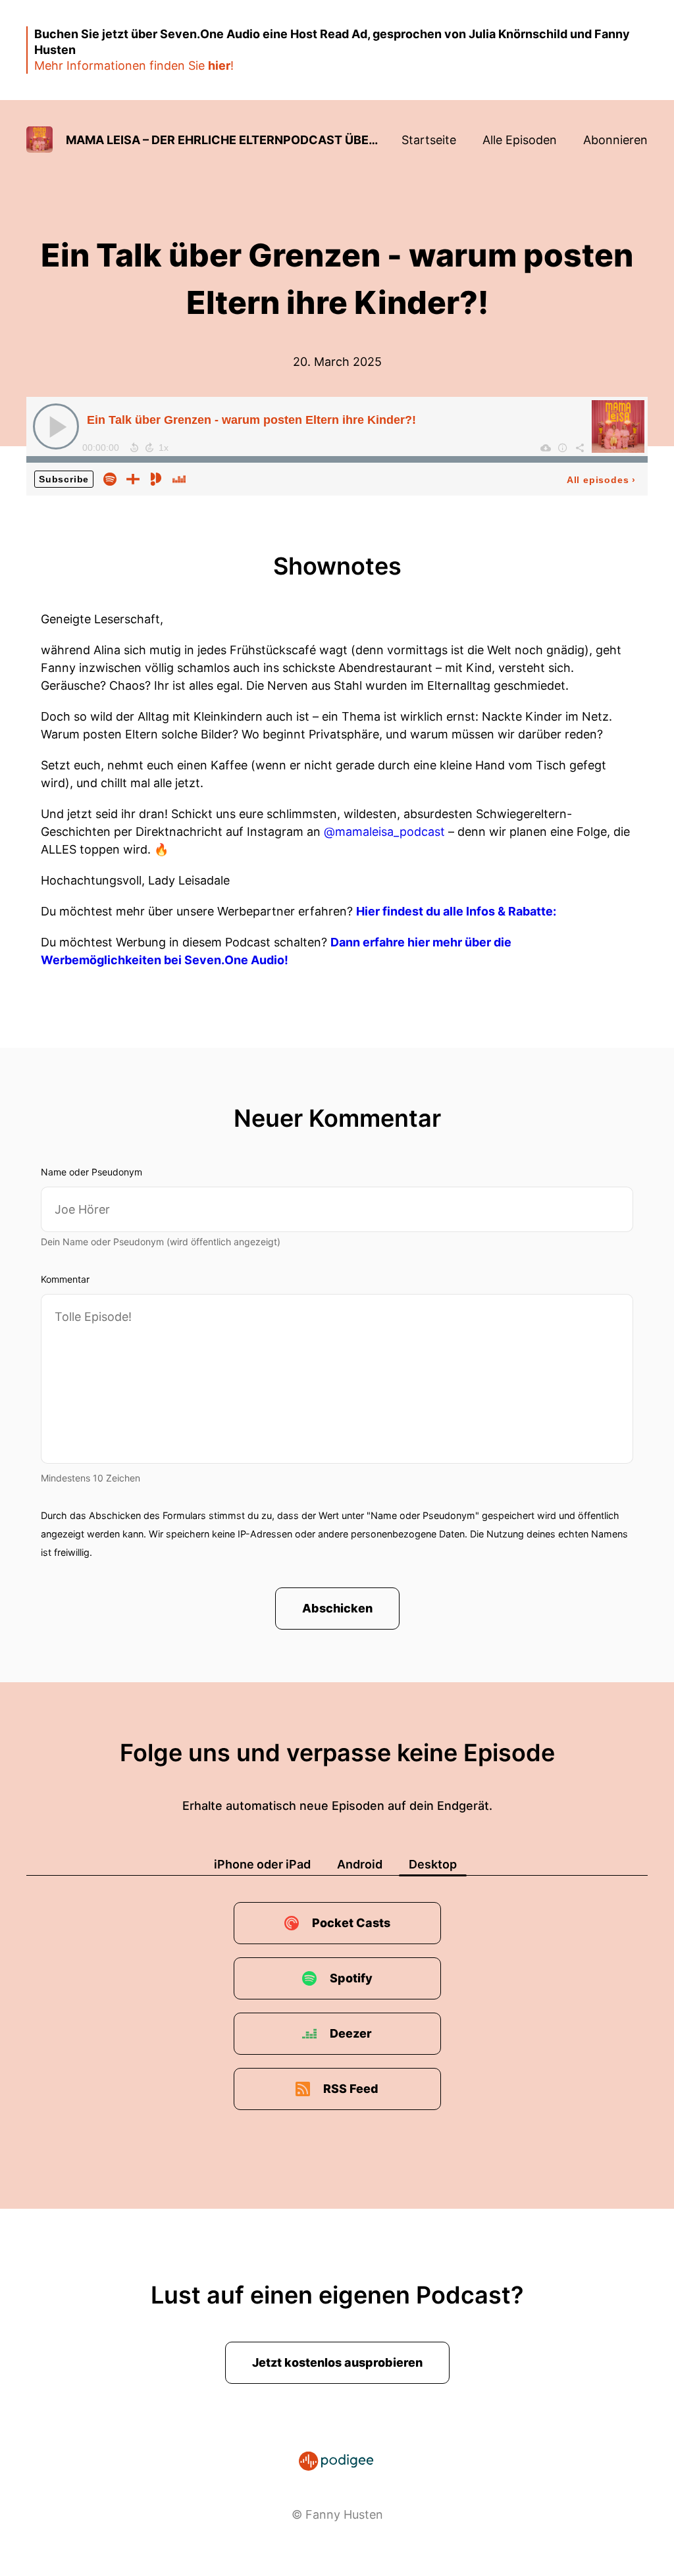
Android (360, 1864)
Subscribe (64, 479)
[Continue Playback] (56, 426)
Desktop (433, 1864)
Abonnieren (615, 140)
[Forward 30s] (149, 448)
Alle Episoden (520, 140)
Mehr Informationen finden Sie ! (134, 65)
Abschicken (337, 1608)
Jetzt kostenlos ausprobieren (337, 2362)
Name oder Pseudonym (91, 1172)
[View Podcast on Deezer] (179, 478)
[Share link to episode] (580, 448)
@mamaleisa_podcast (384, 832)
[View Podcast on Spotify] (110, 478)
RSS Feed (351, 2089)
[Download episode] (546, 448)
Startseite (429, 140)
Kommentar (65, 1279)
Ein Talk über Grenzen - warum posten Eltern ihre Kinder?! (251, 420)
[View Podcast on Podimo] (156, 478)
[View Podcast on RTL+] (133, 478)
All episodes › (601, 480)
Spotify (351, 1978)
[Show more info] (563, 448)
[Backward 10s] (134, 448)
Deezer (351, 2033)
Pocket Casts (351, 1923)
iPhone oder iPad (262, 1864)
